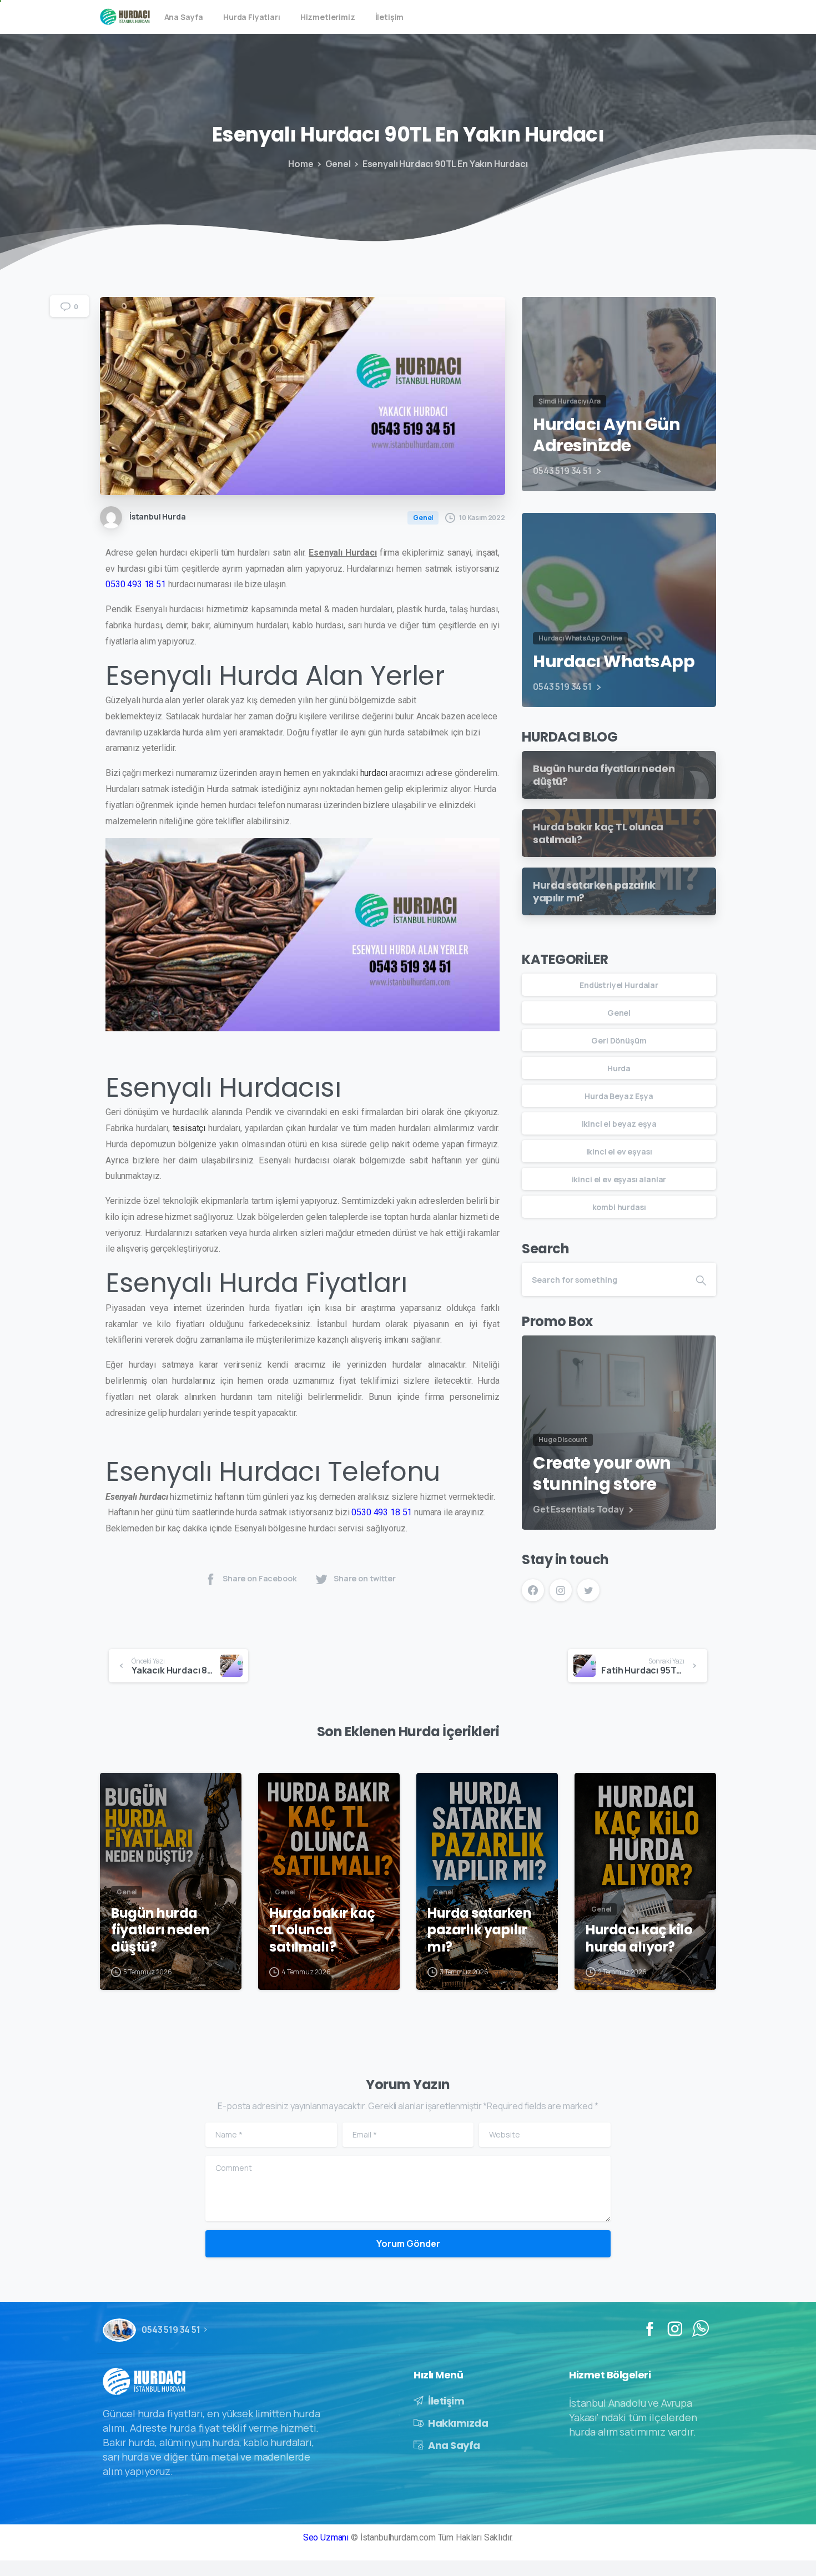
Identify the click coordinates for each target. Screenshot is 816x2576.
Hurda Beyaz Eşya (619, 1096)
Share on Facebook (260, 1578)
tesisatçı (189, 1128)
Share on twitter (365, 1578)
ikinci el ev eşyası (619, 1151)
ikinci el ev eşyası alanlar (619, 1179)
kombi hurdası (619, 1207)
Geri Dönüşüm (619, 1040)
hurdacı (374, 773)
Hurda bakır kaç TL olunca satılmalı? (322, 1930)
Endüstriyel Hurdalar (619, 985)
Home (301, 164)
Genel (338, 164)
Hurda (619, 1068)
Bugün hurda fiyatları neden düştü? (160, 1930)
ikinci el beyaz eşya (619, 1124)
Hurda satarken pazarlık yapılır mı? (479, 1930)
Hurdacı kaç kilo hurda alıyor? (639, 1939)
